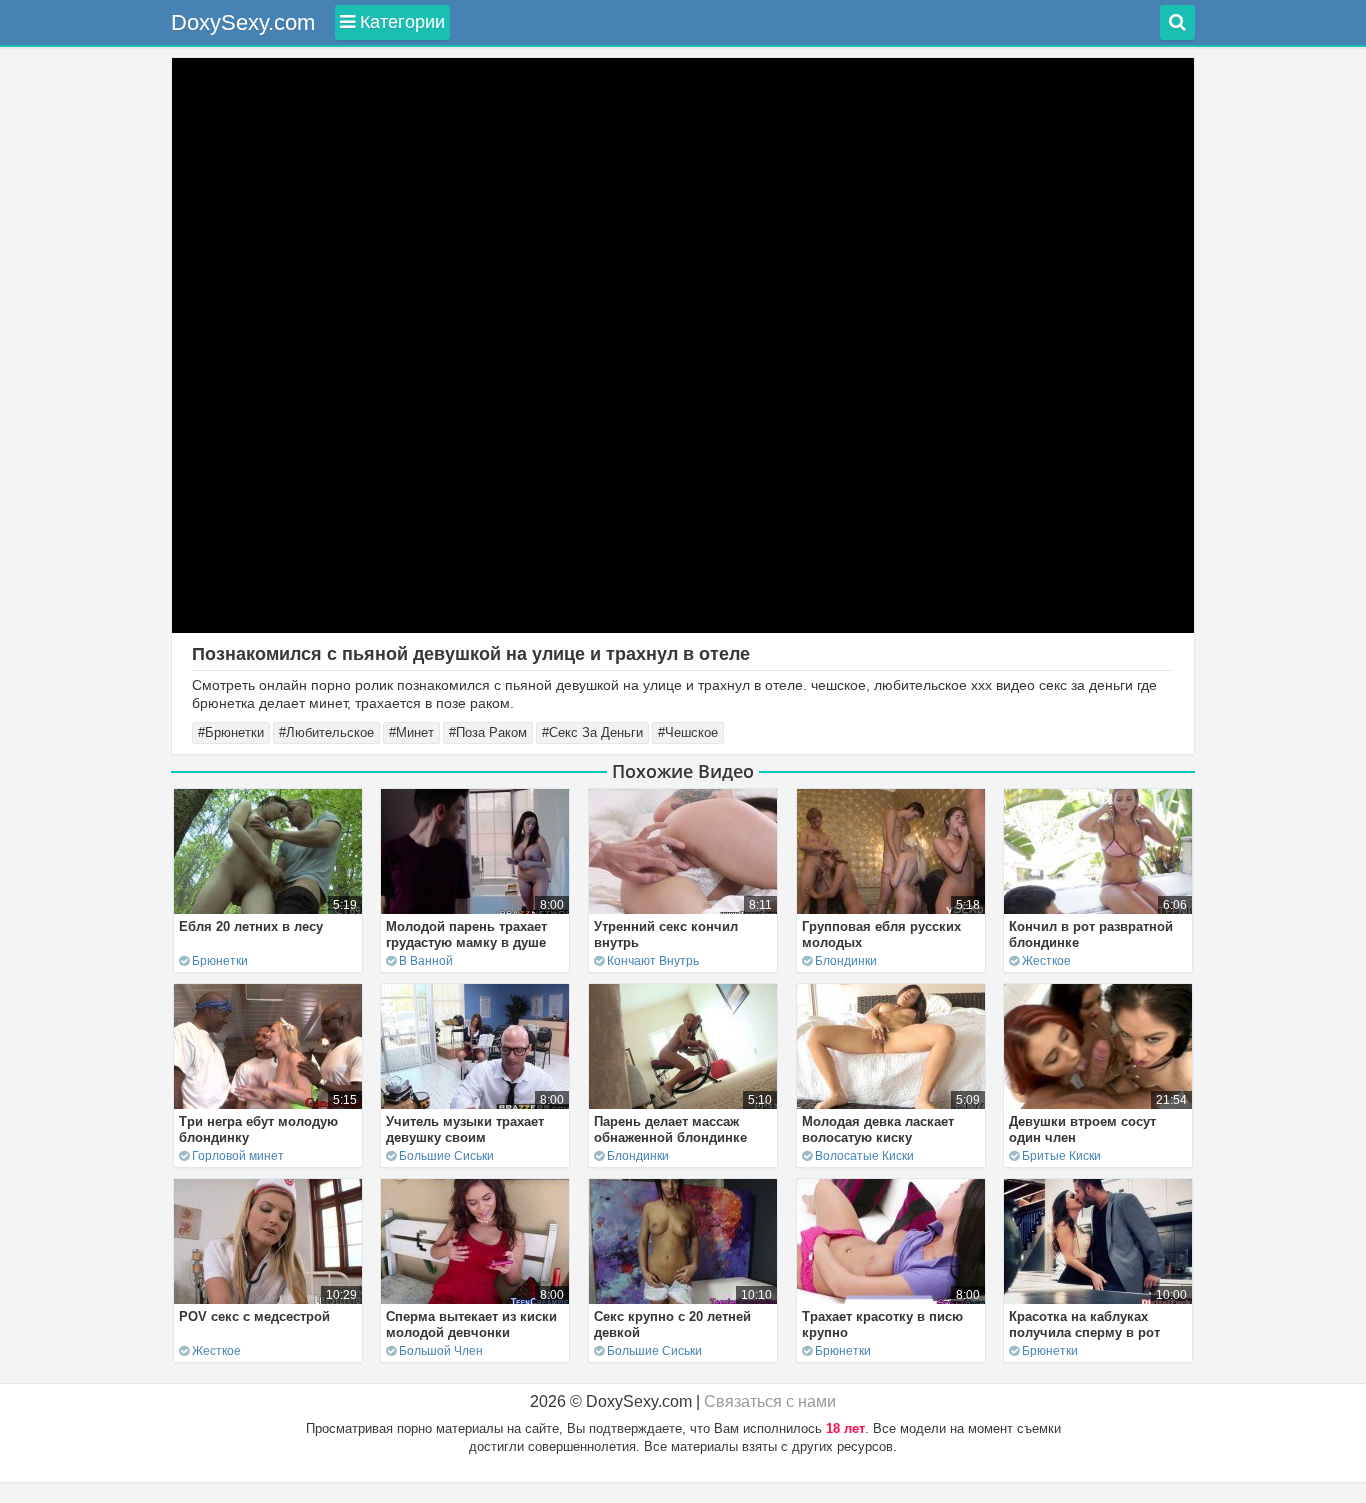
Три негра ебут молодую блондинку (258, 1129)
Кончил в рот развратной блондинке (1091, 934)
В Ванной (426, 961)
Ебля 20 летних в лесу (251, 926)
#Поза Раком (488, 732)
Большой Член (441, 1351)
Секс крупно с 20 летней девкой (672, 1324)
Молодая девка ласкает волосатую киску (878, 1129)
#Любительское (326, 732)
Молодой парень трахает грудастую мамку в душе (466, 934)
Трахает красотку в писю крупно (882, 1324)
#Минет (411, 732)
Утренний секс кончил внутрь (666, 934)
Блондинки (846, 961)
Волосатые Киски (864, 1156)
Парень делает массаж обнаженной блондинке (670, 1129)
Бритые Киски (1061, 1156)
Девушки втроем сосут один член (1082, 1129)
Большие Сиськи (446, 1156)
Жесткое (1046, 961)
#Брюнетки (231, 732)
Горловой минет (238, 1156)
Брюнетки (220, 961)
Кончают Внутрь (653, 961)
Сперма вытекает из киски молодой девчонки (471, 1324)
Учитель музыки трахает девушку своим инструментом (465, 1137)
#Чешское (688, 732)
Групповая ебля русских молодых (881, 934)
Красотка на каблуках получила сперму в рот (1084, 1324)
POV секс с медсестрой (254, 1316)
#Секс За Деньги (592, 732)
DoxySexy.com (243, 22)
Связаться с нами (770, 1401)
